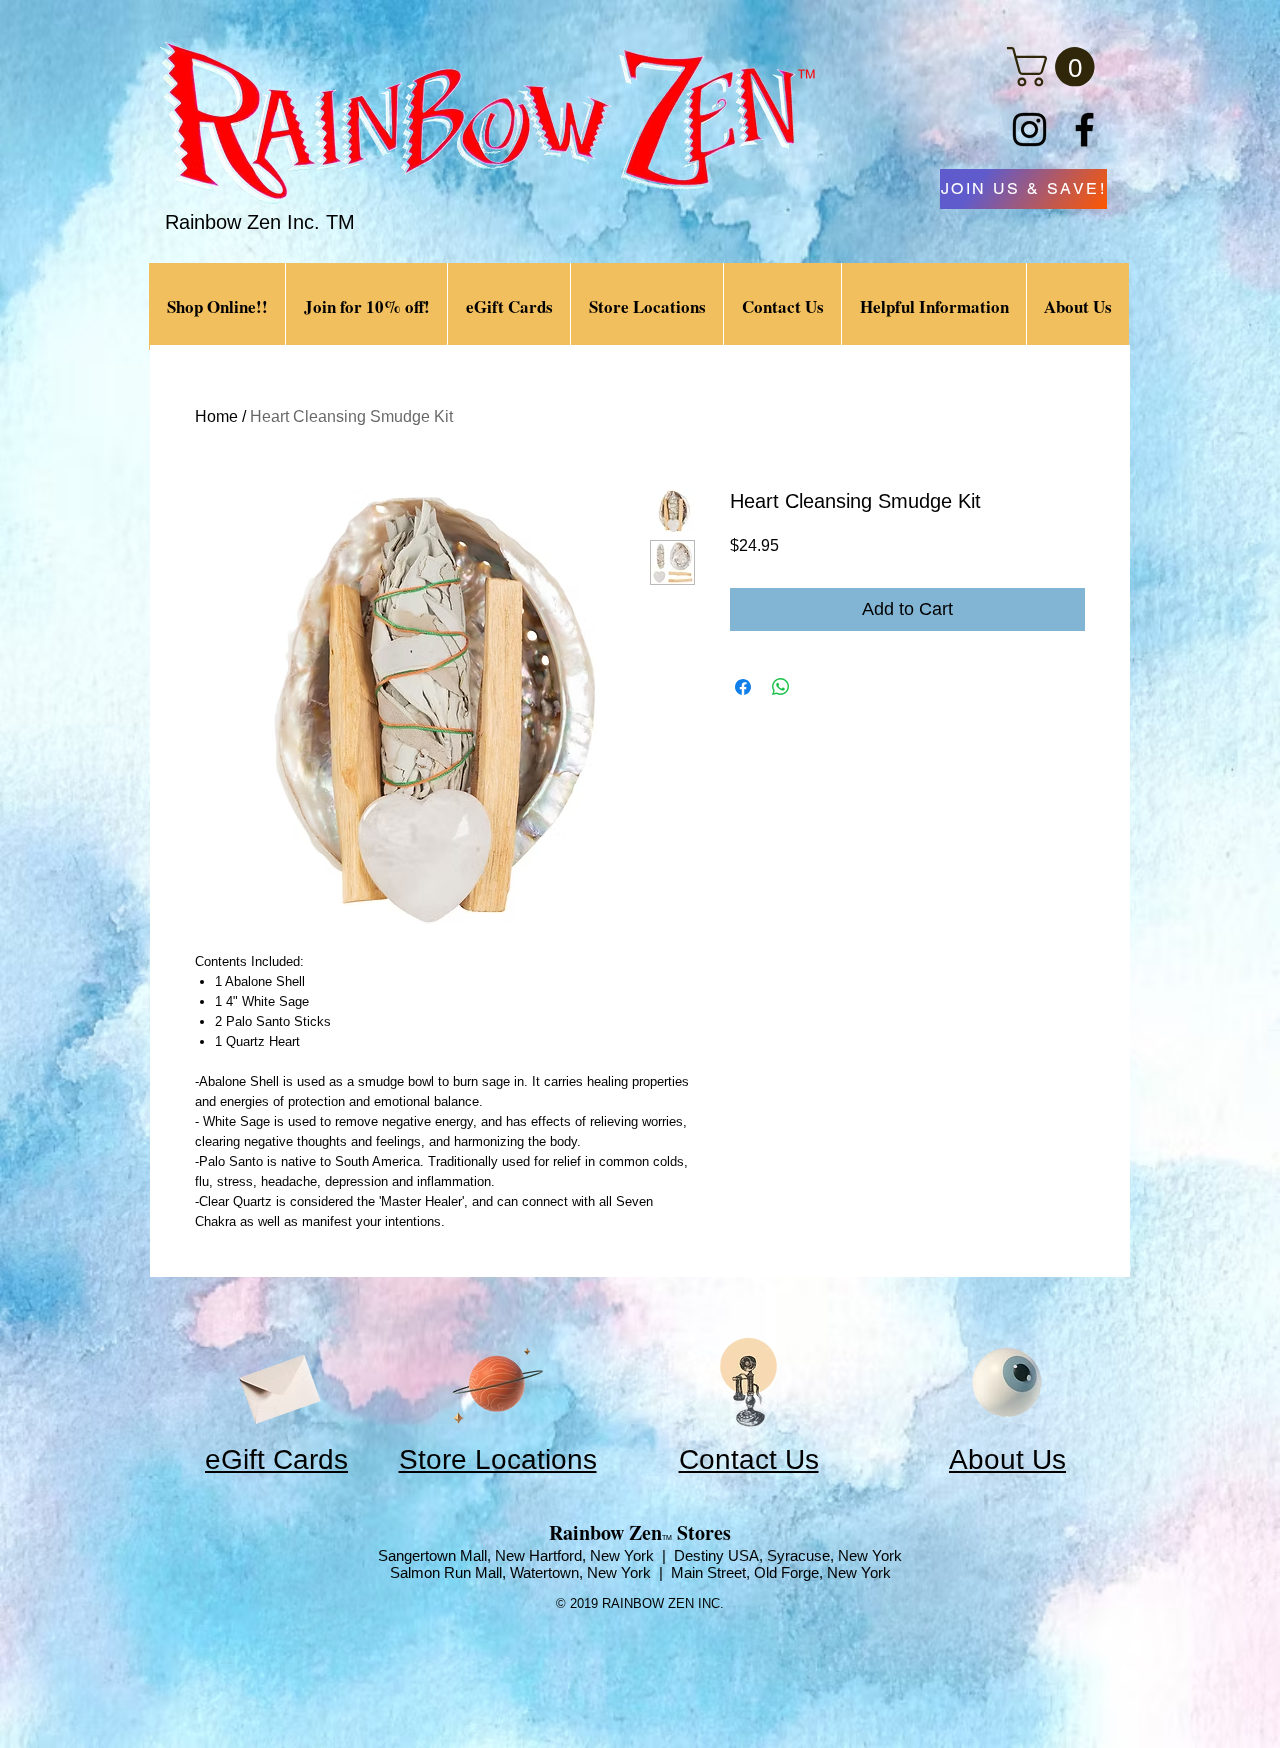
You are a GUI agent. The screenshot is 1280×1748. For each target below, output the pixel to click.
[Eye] (1007, 1382)
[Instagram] (1029, 129)
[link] (1055, 67)
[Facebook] (1084, 129)
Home (216, 416)
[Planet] (497, 1382)
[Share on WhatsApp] (781, 687)
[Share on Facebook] (743, 687)
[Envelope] (277, 1382)
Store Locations (498, 1459)
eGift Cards (276, 1459)
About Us (1007, 1459)
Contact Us (749, 1459)
